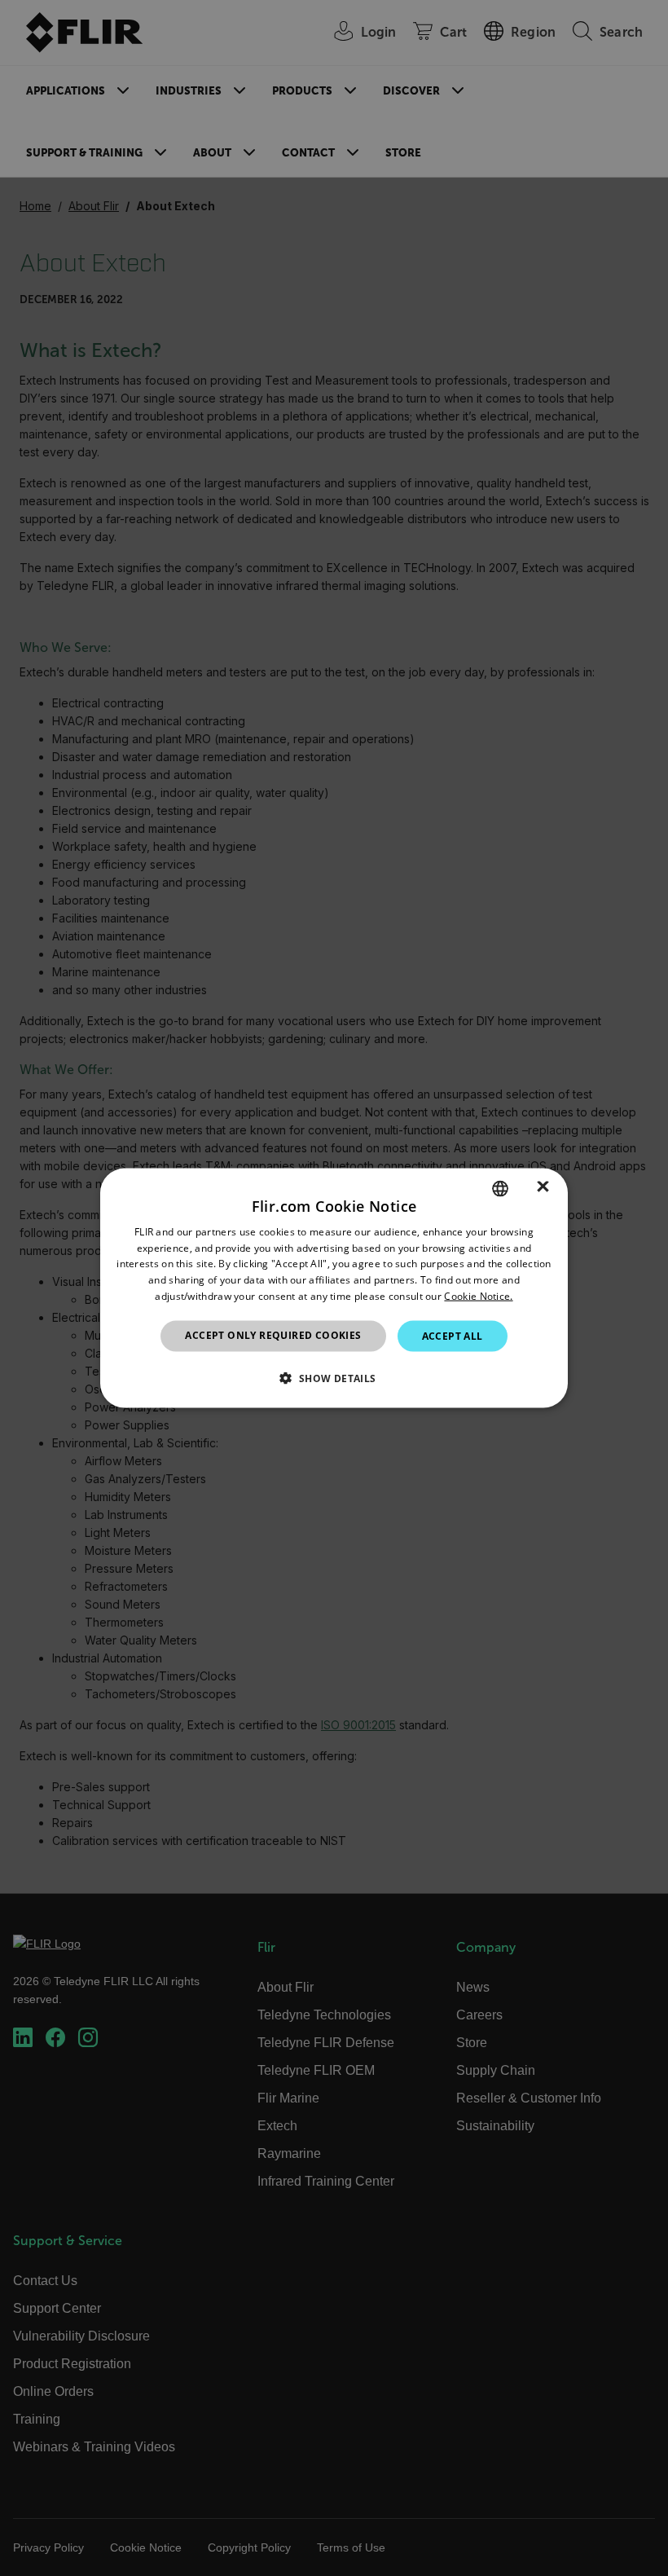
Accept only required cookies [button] (273, 1334)
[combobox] (500, 1188)
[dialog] (334, 1288)
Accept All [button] (453, 1335)
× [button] (543, 1188)
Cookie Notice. (478, 1296)
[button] (334, 1378)
